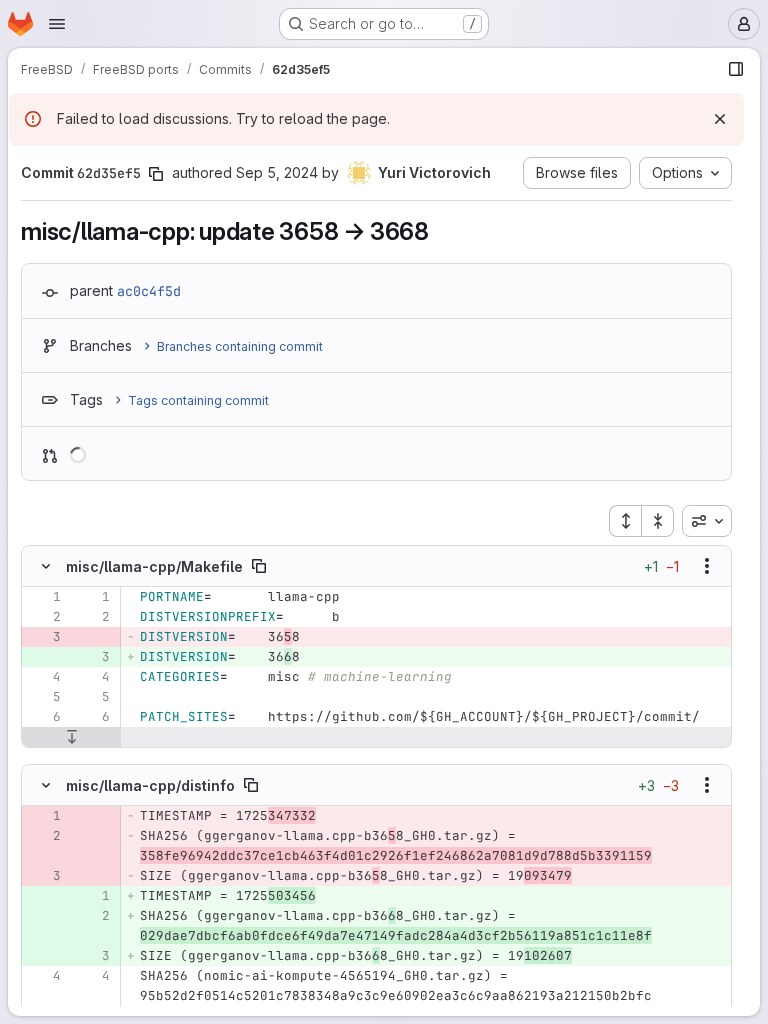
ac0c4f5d (149, 291)
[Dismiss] (720, 119)
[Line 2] (44, 617)
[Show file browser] (736, 69)
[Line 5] (44, 697)
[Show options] (707, 566)
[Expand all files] (625, 521)
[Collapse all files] (658, 521)
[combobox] (707, 521)
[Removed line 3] (44, 637)
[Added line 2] (93, 916)
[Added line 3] (93, 657)
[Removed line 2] (44, 836)
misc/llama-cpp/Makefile (154, 566)
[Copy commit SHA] (156, 174)
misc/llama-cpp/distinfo (150, 785)
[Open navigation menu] (57, 24)
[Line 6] (44, 717)
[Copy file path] (259, 566)
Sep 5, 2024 (277, 172)
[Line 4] (44, 677)
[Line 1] (44, 597)
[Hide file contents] (46, 566)
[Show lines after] (71, 737)
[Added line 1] (93, 896)
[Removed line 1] (44, 816)
